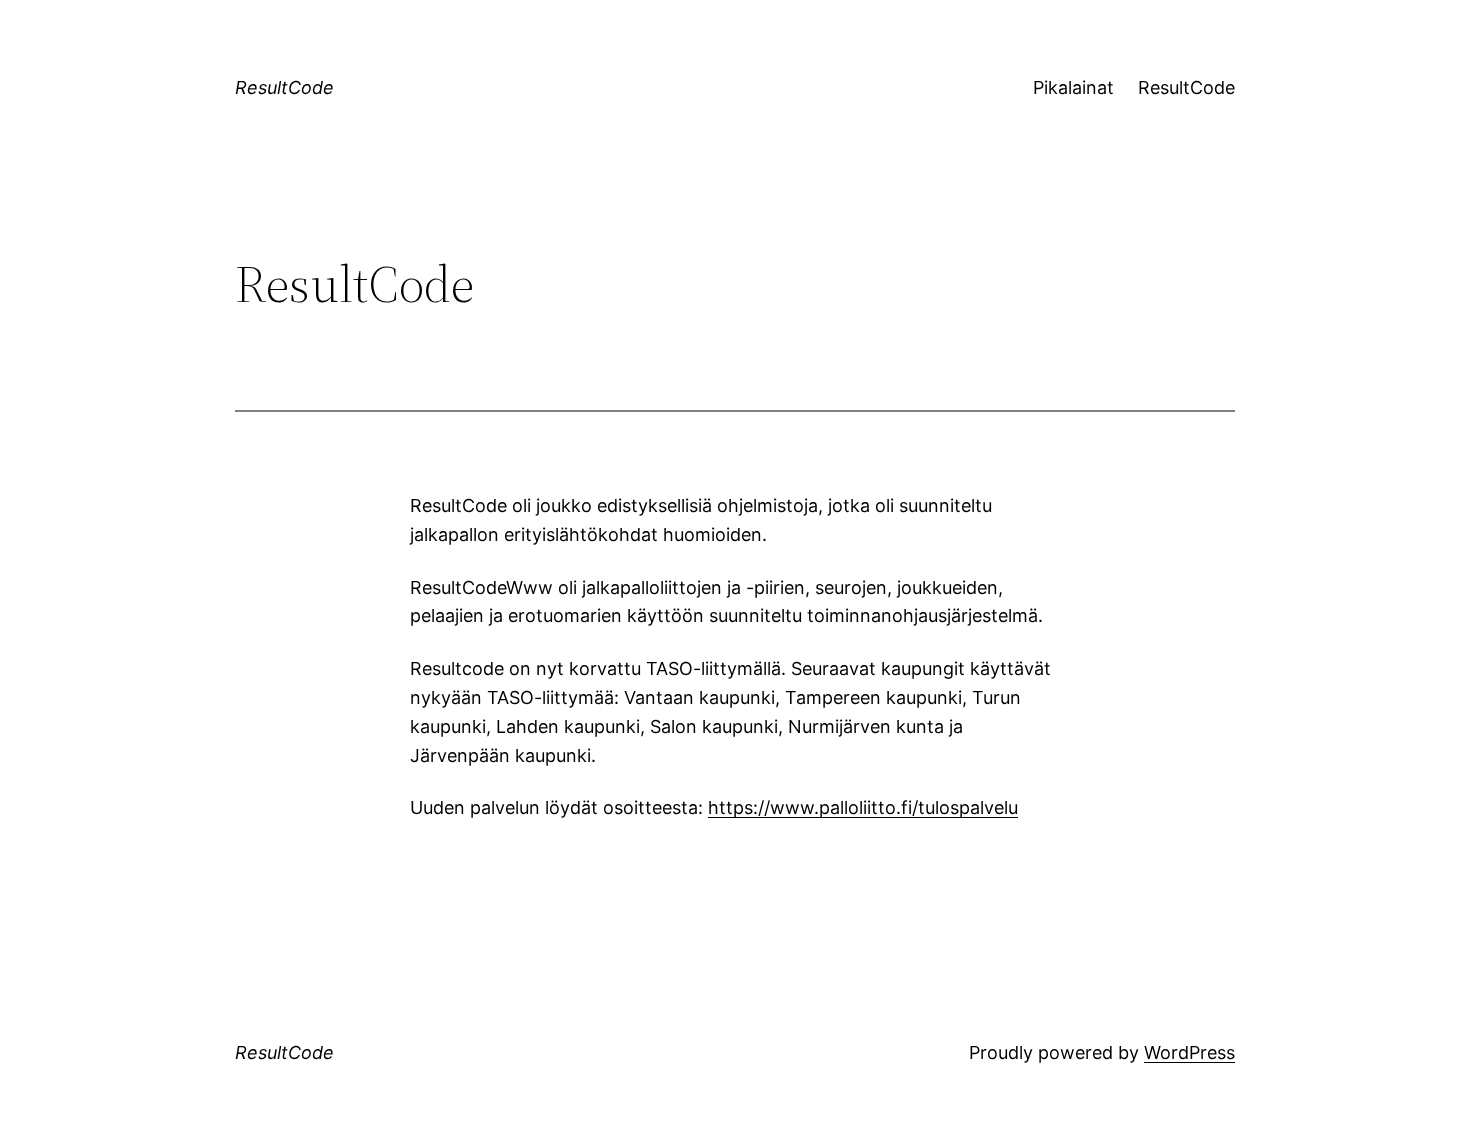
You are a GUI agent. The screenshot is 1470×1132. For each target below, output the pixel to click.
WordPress (1189, 1052)
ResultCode (284, 87)
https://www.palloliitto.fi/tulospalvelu (863, 807)
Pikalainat (1073, 87)
